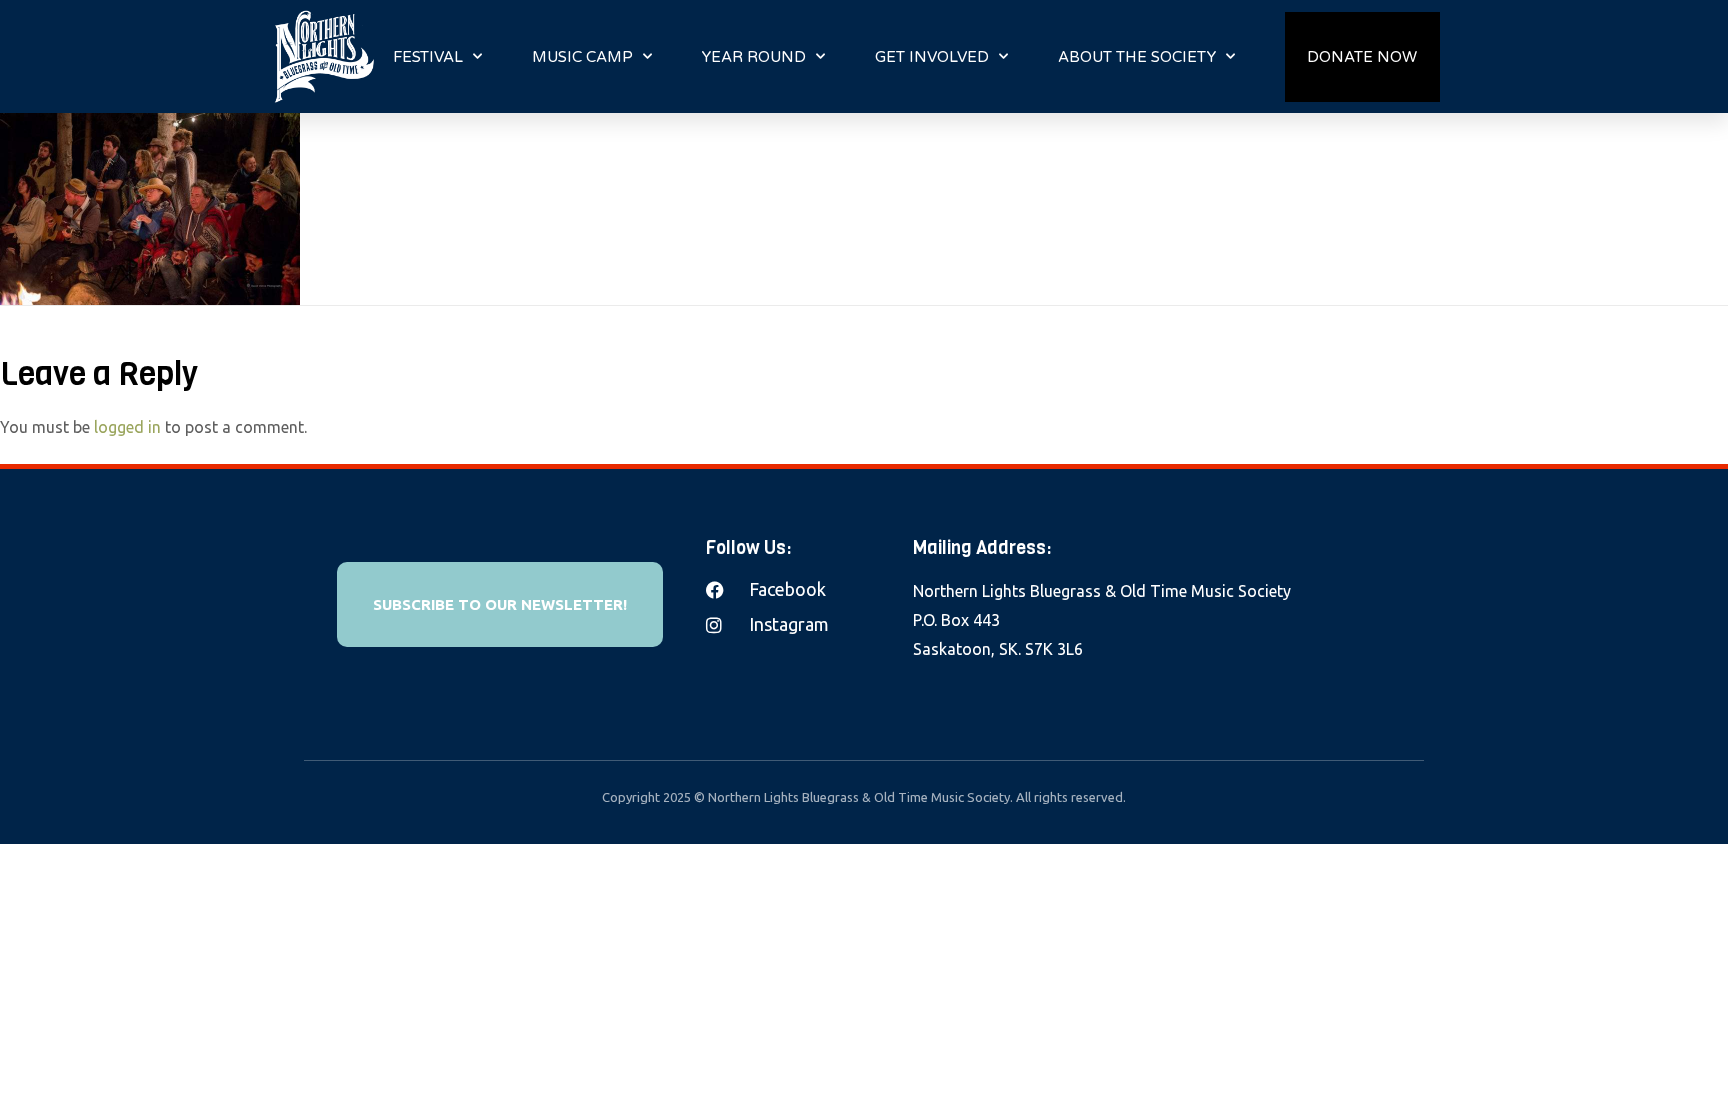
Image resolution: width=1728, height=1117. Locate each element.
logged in (127, 427)
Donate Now (1362, 57)
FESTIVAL (428, 57)
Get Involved (932, 57)
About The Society (1137, 57)
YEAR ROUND (754, 57)
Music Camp (582, 57)
